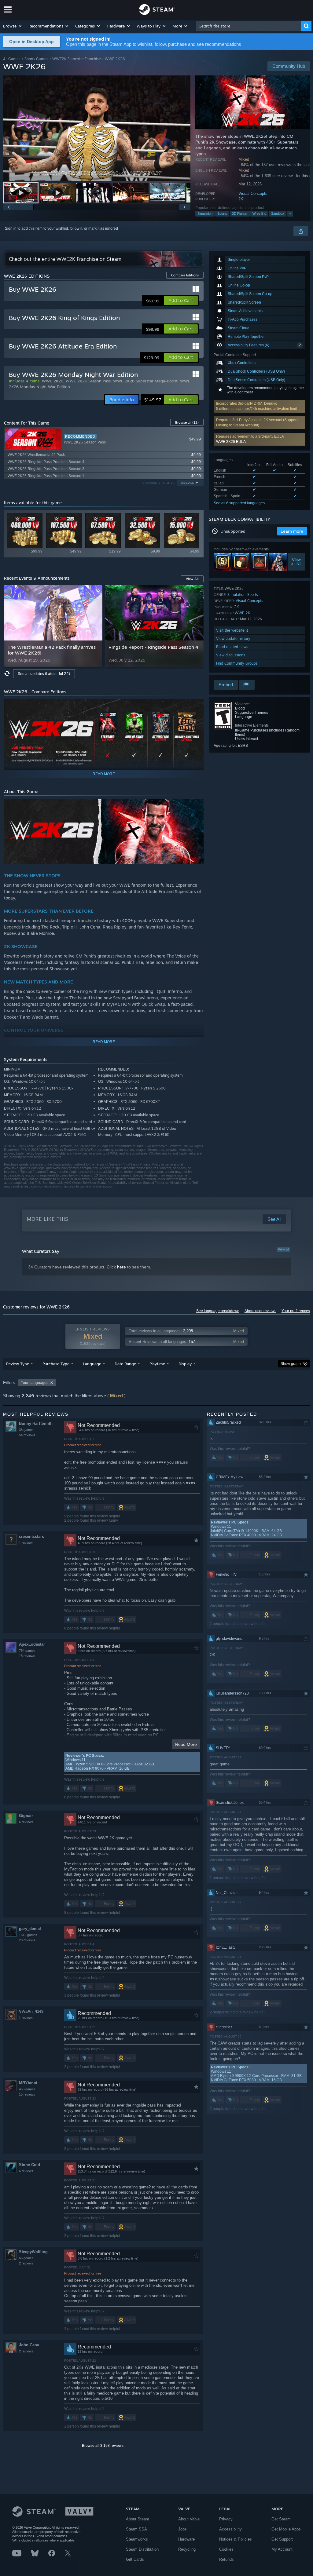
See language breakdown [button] (218, 1311)
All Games (12, 59)
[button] (13, 26)
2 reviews (26, 2263)
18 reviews (27, 1656)
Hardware (186, 2539)
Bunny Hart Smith (36, 1423)
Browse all (187, 422)
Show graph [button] (291, 1364)
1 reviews (26, 1543)
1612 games (28, 1935)
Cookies (226, 2549)
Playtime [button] (157, 1364)
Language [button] (92, 1364)
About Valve (189, 2519)
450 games (27, 2089)
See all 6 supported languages (239, 503)
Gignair (26, 1816)
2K (241, 199)
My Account (282, 2549)
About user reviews (260, 1311)
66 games (26, 2258)
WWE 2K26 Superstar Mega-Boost (145, 381)
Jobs (182, 2529)
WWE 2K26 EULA (231, 442)
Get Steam (281, 2519)
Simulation (205, 213)
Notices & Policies (236, 2539)
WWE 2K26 (53, 381)
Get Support (282, 2539)
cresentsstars (31, 1536)
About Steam (138, 2519)
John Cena (29, 2345)
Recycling (187, 2549)
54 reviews (27, 1435)
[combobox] (249, 26)
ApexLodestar (32, 1644)
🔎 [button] (196, 806)
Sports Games (36, 59)
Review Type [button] (18, 1364)
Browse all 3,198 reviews (103, 2446)
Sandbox (278, 213)
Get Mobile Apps (286, 2529)
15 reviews (27, 2094)
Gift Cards (135, 2559)
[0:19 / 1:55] (97, 128)
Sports (222, 213)
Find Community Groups (237, 663)
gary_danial (30, 1929)
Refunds (226, 2559)
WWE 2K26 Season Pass (88, 381)
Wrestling (259, 213)
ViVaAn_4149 (31, 2011)
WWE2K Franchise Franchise (77, 59)
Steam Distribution (142, 2549)
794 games (27, 1651)
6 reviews (26, 1822)
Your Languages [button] (35, 1383)
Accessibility (230, 2529)
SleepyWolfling (33, 2252)
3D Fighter (240, 213)
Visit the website (231, 630)
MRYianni (28, 2083)
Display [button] (185, 1364)
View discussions (231, 655)
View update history (233, 639)
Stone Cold (29, 2165)
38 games (26, 1430)
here (122, 1267)
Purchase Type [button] (56, 1364)
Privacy (226, 2519)
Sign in (11, 228)
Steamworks (137, 2539)
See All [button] (188, 483)
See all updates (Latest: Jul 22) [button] (44, 674)
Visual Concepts (253, 193)
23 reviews (27, 1940)
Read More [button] (186, 1744)
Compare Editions (185, 275)
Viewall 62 (296, 562)
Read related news (232, 647)
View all (283, 1249)
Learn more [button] (292, 531)
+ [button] (290, 213)
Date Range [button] (125, 1364)
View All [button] (192, 579)
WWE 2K (242, 613)
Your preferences (296, 1311)
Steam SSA (136, 2529)
